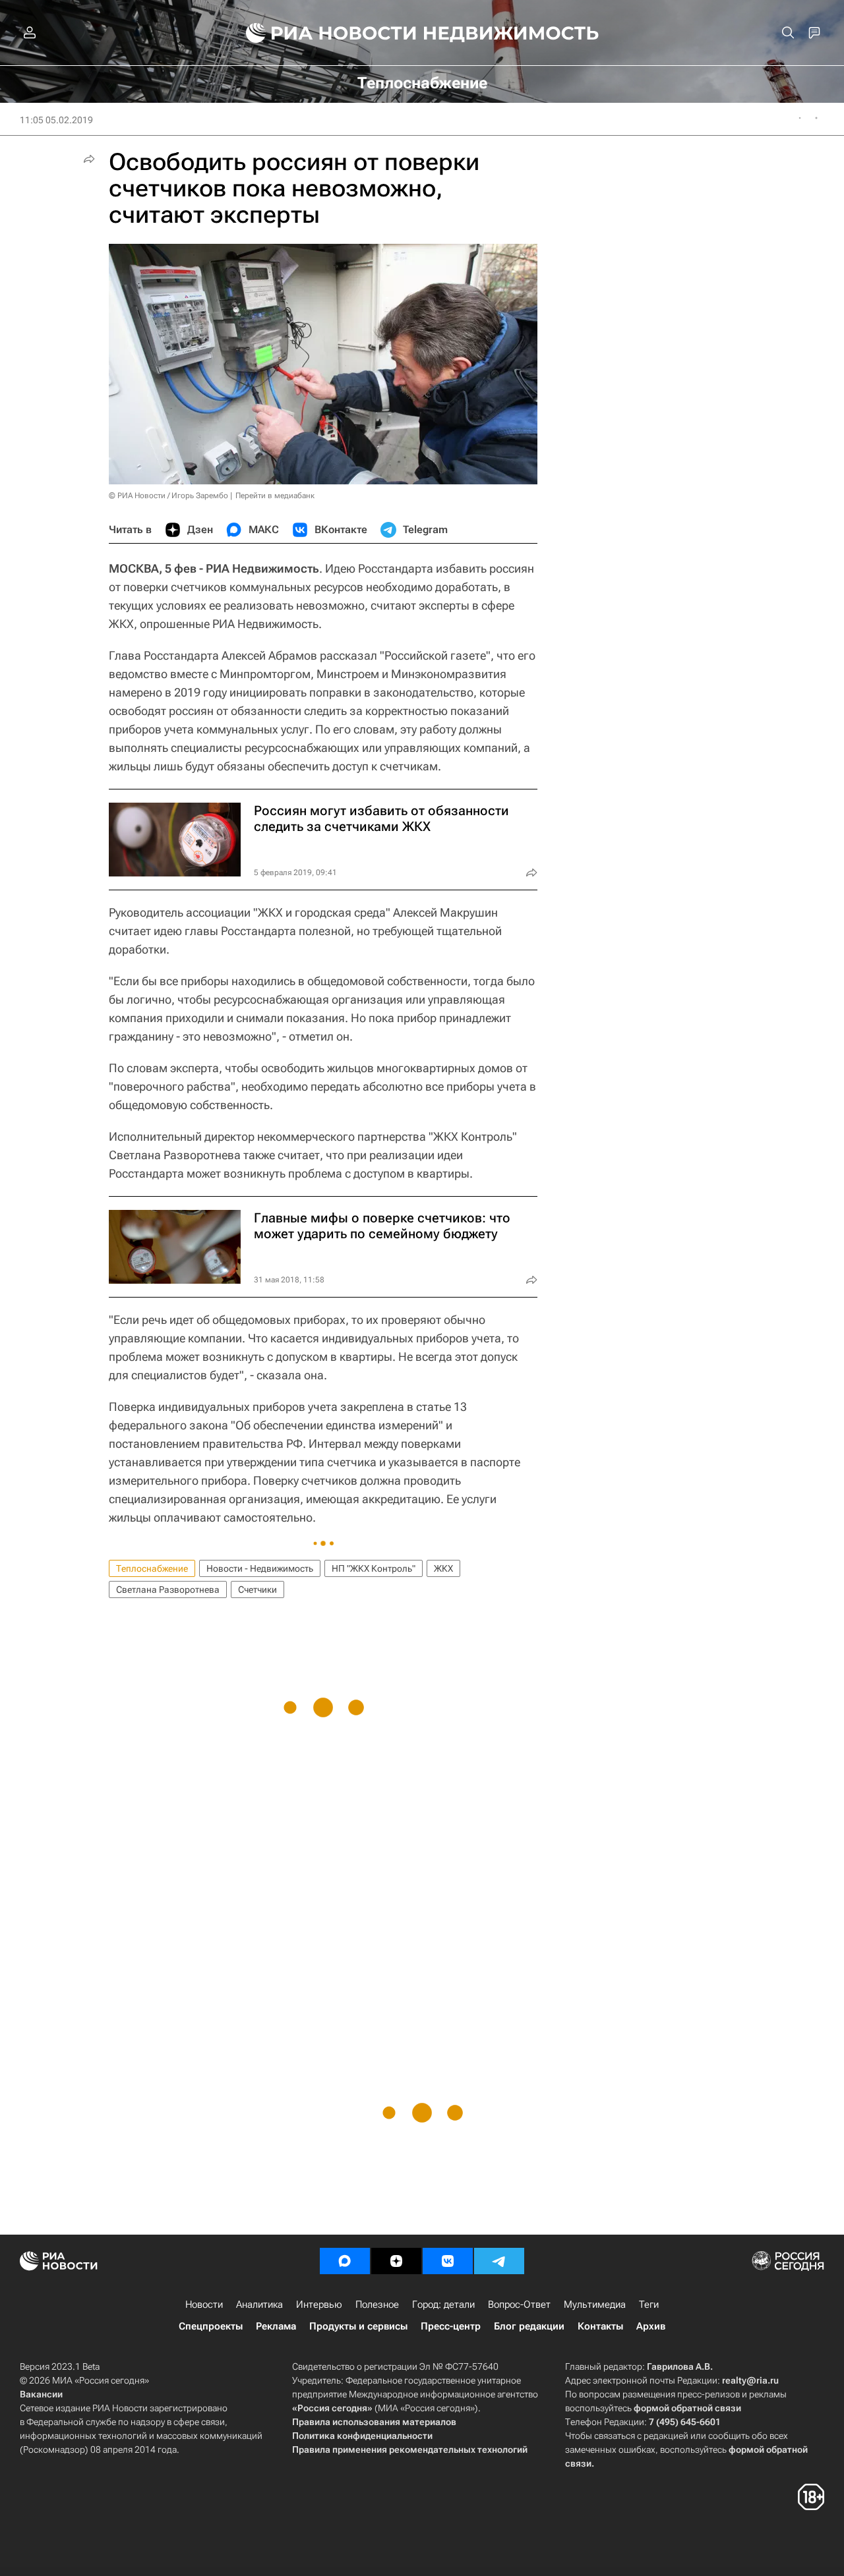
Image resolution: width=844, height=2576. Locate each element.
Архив (651, 2326)
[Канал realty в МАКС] (345, 2261)
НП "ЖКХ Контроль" (374, 1568)
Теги (649, 2304)
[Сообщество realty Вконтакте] (448, 2261)
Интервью (319, 2304)
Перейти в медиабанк (275, 496)
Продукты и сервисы (358, 2326)
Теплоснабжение (152, 1568)
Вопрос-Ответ (519, 2304)
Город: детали (443, 2304)
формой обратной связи (687, 2408)
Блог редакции (529, 2326)
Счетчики (257, 1589)
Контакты (600, 2326)
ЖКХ (443, 1568)
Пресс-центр (451, 2326)
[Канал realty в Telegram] (499, 2261)
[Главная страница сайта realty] (422, 33)
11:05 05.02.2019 (56, 120)
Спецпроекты (211, 2326)
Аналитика (259, 2304)
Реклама (276, 2326)
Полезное (377, 2304)
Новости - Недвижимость (260, 1568)
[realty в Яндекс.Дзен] (396, 2261)
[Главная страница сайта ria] (323, 33)
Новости (204, 2304)
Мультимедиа (595, 2304)
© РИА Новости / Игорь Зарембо (168, 496)
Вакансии (41, 2394)
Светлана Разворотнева (168, 1589)
